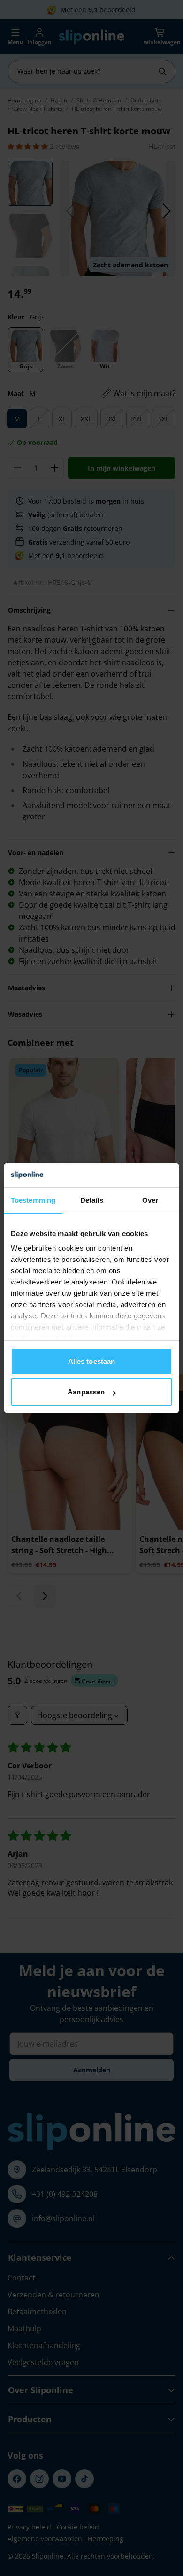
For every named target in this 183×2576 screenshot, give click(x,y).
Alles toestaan (91, 1361)
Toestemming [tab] (33, 1200)
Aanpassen (86, 1392)
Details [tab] (92, 1200)
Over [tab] (150, 1200)
